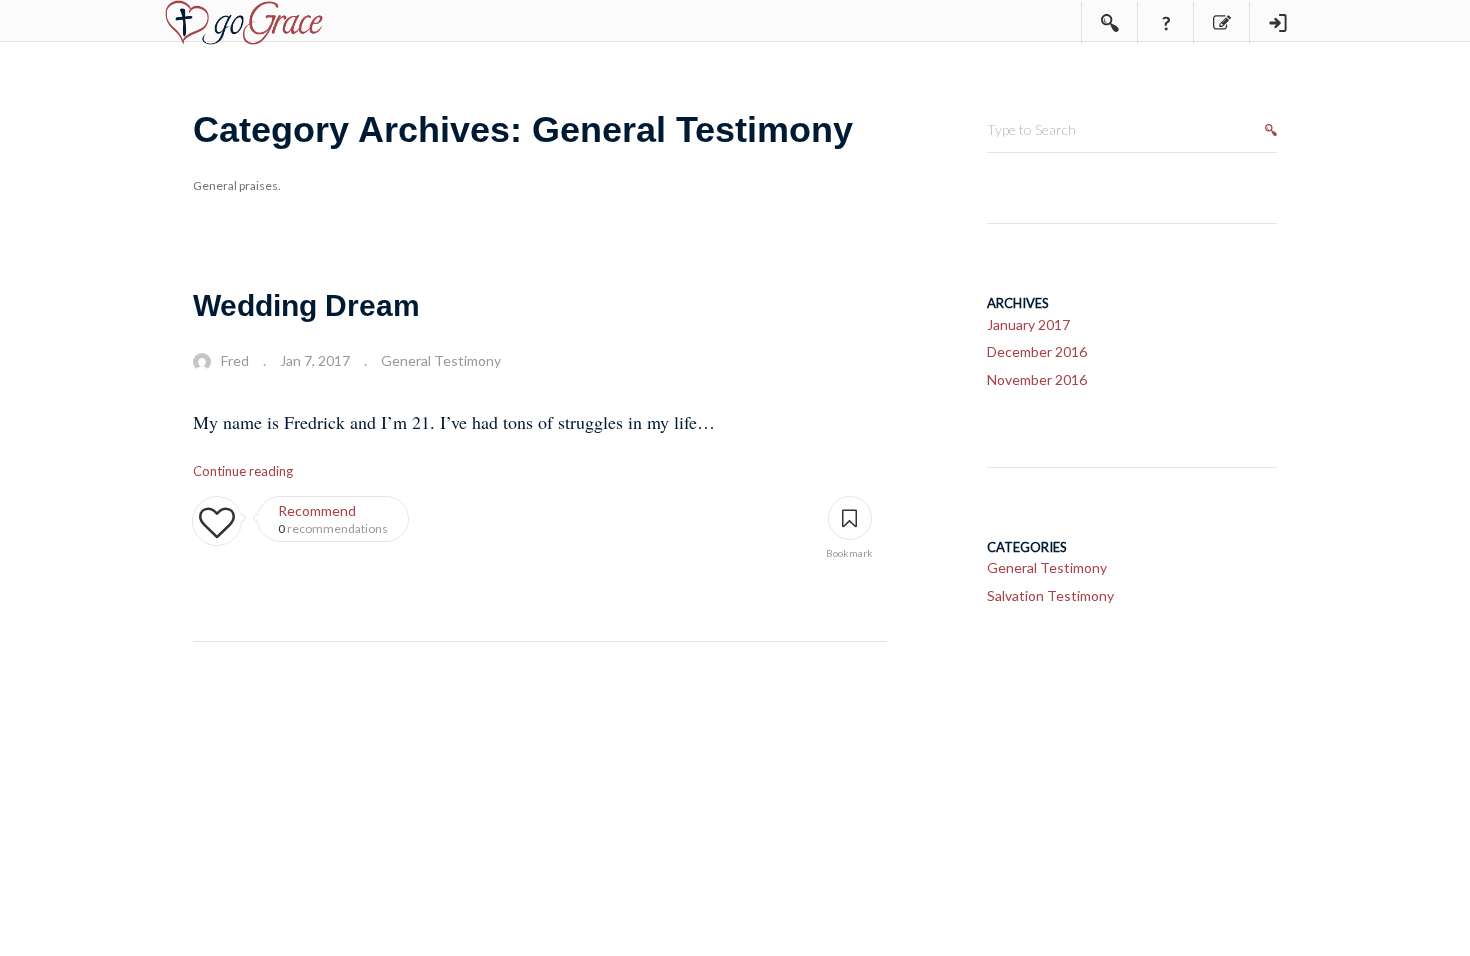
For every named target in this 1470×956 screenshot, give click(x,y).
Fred (235, 360)
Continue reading (243, 471)
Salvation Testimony (1050, 595)
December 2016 (1037, 351)
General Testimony (441, 360)
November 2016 (1037, 379)
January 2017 (1028, 324)
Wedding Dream (306, 305)
